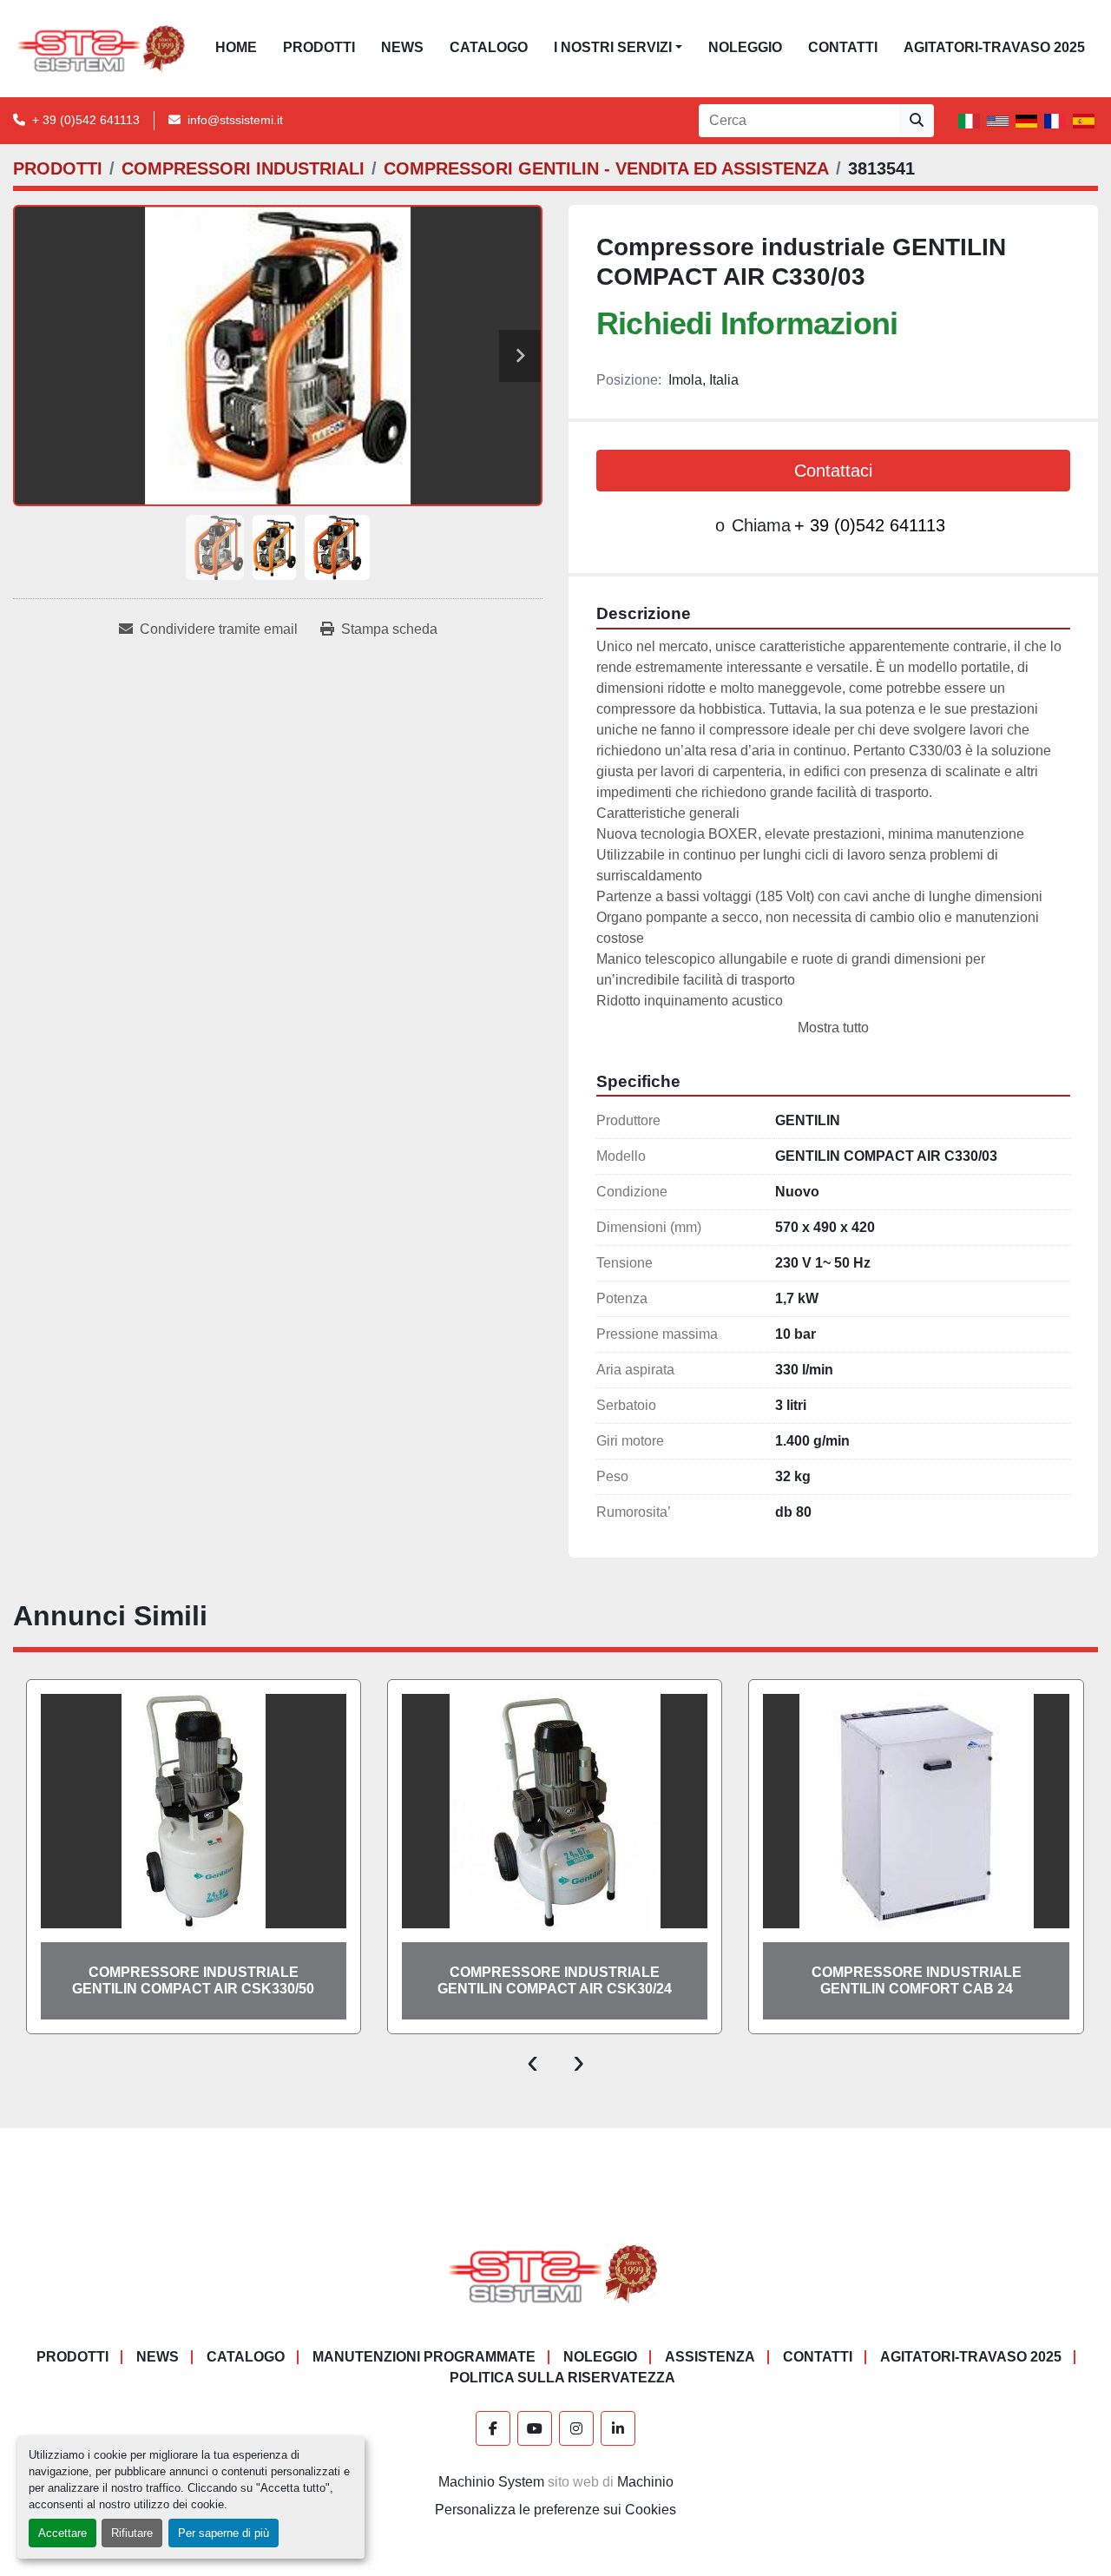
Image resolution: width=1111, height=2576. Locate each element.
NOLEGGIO (745, 47)
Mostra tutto (833, 1028)
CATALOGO (489, 47)
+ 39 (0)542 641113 (86, 120)
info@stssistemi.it (235, 120)
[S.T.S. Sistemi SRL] (556, 2273)
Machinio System (491, 2482)
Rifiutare (132, 2533)
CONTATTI (843, 47)
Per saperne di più (224, 2533)
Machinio (645, 2482)
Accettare (62, 2533)
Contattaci (833, 471)
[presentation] (532, 2060)
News (402, 47)
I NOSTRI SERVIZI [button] (613, 47)
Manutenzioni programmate (424, 2357)
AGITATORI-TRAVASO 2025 (994, 47)
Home (236, 47)
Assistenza (710, 2357)
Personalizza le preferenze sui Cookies (555, 2510)
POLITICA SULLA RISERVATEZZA (562, 2378)
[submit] (917, 121)
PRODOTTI (319, 47)
